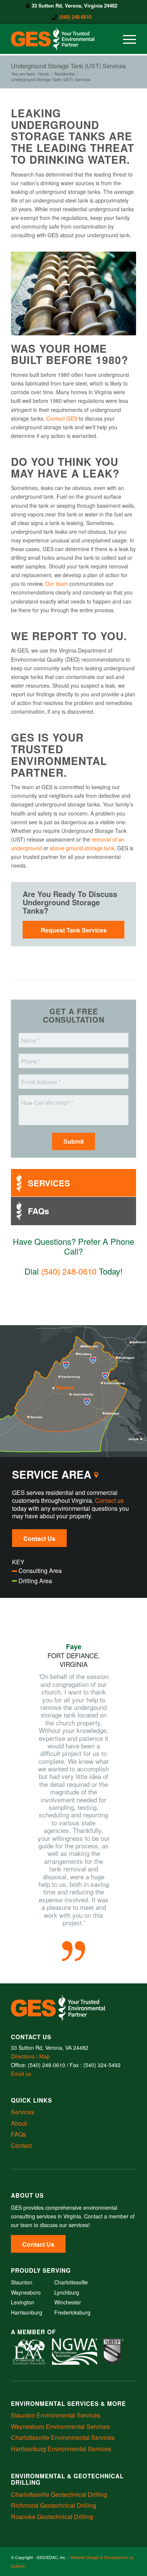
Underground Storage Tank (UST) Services (68, 66)
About (19, 2123)
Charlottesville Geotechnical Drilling (59, 2494)
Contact (21, 2145)
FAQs (18, 2134)
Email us (21, 2074)
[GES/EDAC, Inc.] (61, 39)
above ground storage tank (82, 848)
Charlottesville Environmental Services (63, 2437)
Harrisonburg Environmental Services (61, 2449)
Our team (57, 584)
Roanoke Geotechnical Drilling (52, 2517)
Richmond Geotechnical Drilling (54, 2505)
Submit (73, 1142)
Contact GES (62, 418)
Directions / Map (30, 2056)
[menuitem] (72, 6)
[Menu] (126, 39)
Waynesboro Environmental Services (60, 2426)
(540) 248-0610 (75, 17)
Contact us (109, 1500)
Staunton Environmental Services (56, 2415)
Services (23, 2112)
